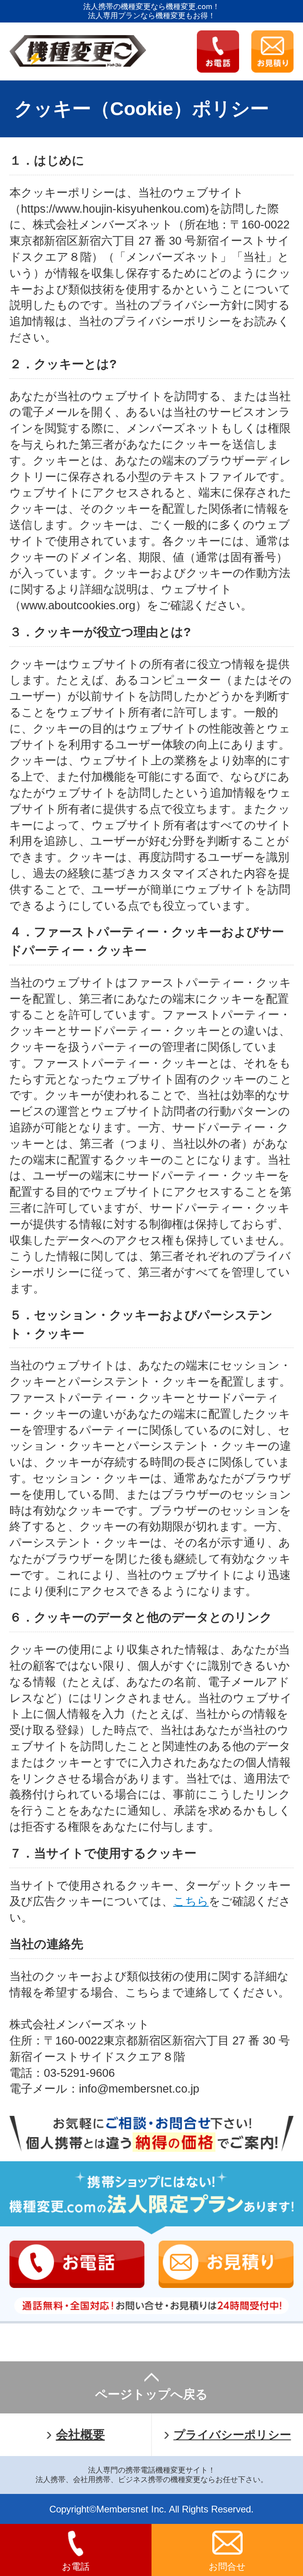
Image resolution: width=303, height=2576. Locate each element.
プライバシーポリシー (232, 2435)
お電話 (76, 2567)
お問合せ (227, 2567)
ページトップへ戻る (151, 2394)
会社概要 (80, 2435)
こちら (191, 1901)
